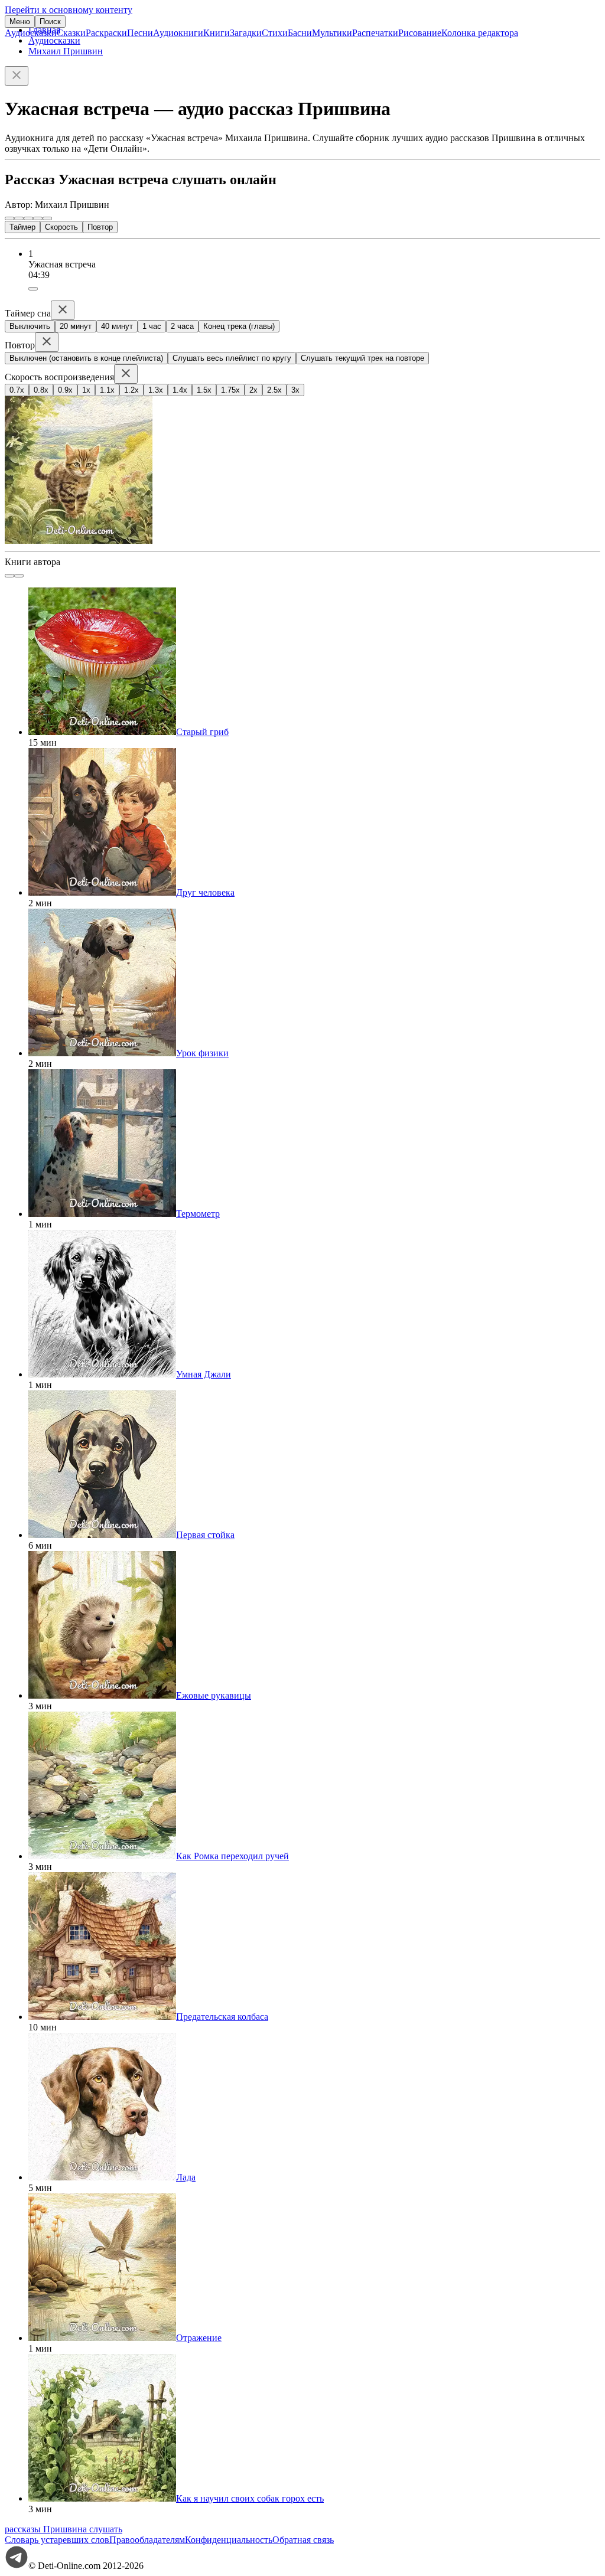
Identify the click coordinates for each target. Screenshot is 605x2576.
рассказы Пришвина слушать (64, 2529)
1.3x (156, 390)
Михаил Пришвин (66, 51)
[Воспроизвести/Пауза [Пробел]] (28, 218)
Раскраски (106, 33)
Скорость (61, 227)
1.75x (230, 390)
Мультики (332, 33)
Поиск (50, 22)
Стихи (275, 33)
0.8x (41, 390)
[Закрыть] (17, 76)
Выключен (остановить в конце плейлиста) (86, 358)
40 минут (117, 326)
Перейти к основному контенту (69, 10)
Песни (140, 33)
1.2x (131, 390)
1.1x (107, 390)
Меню (20, 22)
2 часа (182, 326)
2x (253, 390)
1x (86, 390)
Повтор (100, 227)
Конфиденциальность (229, 2540)
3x (295, 390)
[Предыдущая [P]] (9, 218)
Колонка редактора (480, 33)
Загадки (246, 33)
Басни (300, 33)
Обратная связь (303, 2540)
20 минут (76, 326)
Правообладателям (147, 2540)
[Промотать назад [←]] (19, 218)
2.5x (274, 390)
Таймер (22, 227)
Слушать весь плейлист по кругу (232, 358)
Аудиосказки (31, 33)
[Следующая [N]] (47, 218)
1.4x (180, 390)
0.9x (65, 390)
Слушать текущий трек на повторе (362, 358)
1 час (152, 326)
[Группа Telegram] (17, 2566)
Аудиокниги (178, 33)
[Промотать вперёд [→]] (38, 218)
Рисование (420, 33)
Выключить (30, 326)
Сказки (71, 33)
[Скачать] (33, 289)
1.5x (204, 390)
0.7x (17, 390)
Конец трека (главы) (239, 326)
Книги (217, 33)
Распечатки (375, 33)
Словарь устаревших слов (57, 2540)
